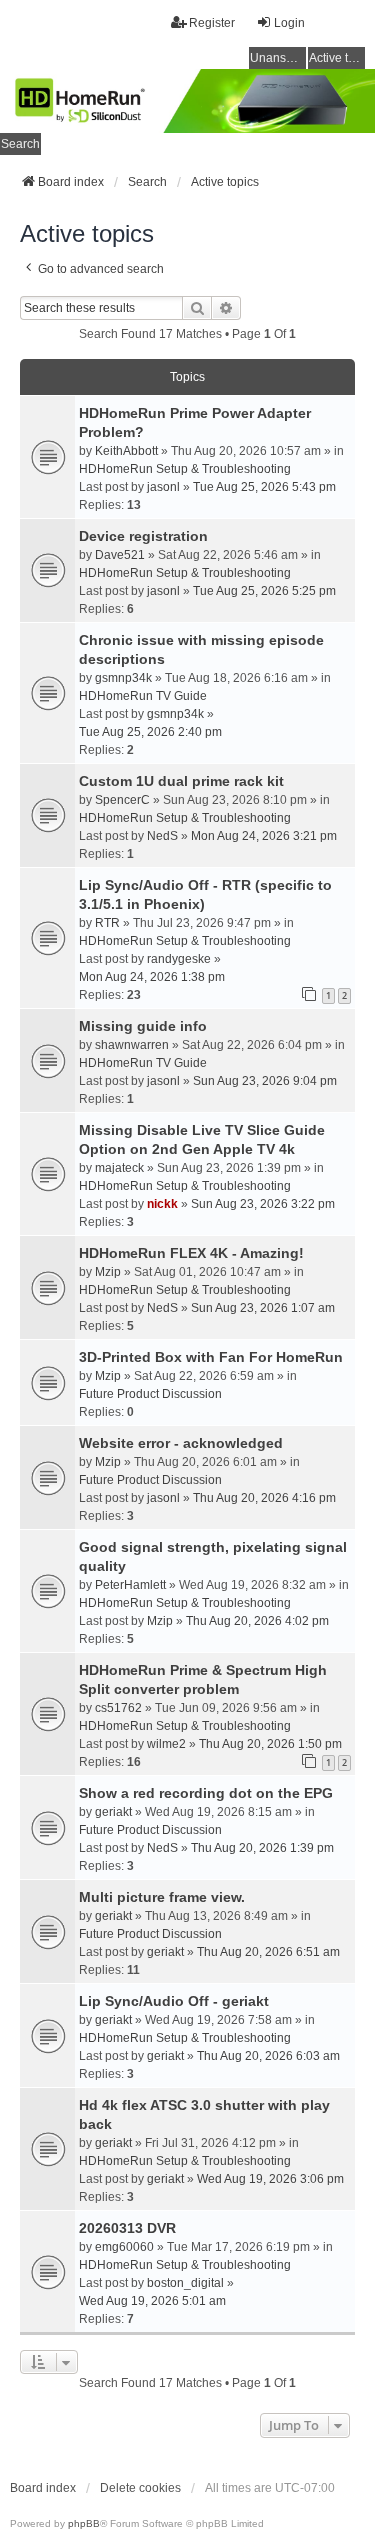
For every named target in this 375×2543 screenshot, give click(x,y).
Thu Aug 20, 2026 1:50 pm (270, 1744)
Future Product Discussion (150, 1394)
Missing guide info (143, 1026)
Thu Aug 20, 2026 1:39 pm (262, 1848)
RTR (107, 923)
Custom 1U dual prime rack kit (181, 781)
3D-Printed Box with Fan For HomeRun (211, 1357)
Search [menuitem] (20, 144)
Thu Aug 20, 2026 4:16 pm (264, 1498)
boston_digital (185, 2283)
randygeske (179, 959)
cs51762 (118, 1708)
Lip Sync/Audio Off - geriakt (174, 2001)
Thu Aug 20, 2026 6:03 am (268, 2056)
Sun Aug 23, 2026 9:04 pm (265, 1081)
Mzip (108, 1272)
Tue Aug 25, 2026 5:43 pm (264, 487)
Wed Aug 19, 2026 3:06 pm (270, 2179)
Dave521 (120, 555)
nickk (162, 1204)
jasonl (163, 487)
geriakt (113, 1812)
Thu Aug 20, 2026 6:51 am (268, 1952)
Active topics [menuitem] (337, 58)
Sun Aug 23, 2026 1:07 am (263, 1308)
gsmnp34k (123, 678)
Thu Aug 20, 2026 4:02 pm (257, 1621)
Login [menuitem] (289, 23)
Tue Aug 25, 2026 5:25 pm (264, 591)
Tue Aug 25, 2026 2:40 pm (150, 732)
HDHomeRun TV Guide (143, 696)
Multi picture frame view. (162, 1897)
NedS (162, 836)
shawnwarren (132, 1045)
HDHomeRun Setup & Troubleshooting (185, 469)
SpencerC (122, 800)
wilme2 (166, 1744)
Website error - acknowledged (181, 1443)
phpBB (84, 2523)
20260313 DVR (127, 2228)
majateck (119, 1168)
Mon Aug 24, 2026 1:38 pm (152, 977)
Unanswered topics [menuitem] (278, 58)
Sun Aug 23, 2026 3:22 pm (263, 1204)
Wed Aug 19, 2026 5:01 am (152, 2301)
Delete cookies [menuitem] (140, 2488)
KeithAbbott (126, 451)
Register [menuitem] (212, 23)
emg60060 (124, 2247)
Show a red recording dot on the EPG (206, 1793)
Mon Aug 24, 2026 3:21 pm (264, 836)
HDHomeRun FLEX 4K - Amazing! (191, 1253)
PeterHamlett (130, 1585)
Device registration (143, 536)
